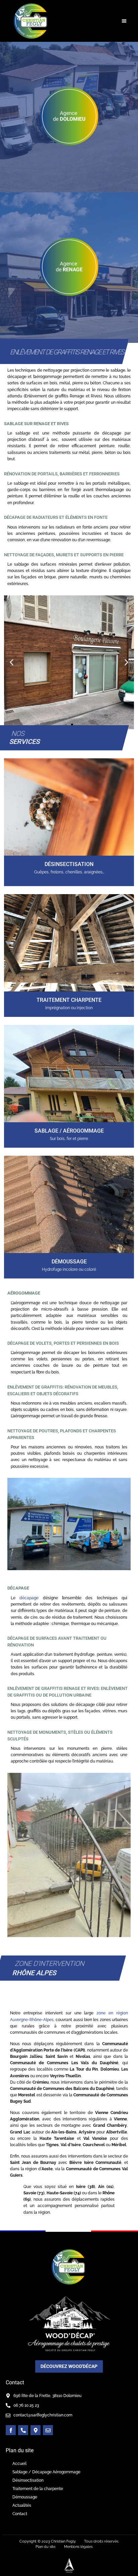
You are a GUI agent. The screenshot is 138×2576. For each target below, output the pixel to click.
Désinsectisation (28, 2480)
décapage (29, 1598)
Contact (20, 2514)
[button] (124, 21)
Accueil (19, 2464)
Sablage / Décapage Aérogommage (46, 2472)
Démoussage (25, 2497)
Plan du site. (46, 2547)
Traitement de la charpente (38, 2489)
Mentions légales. (79, 2547)
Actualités (22, 2505)
